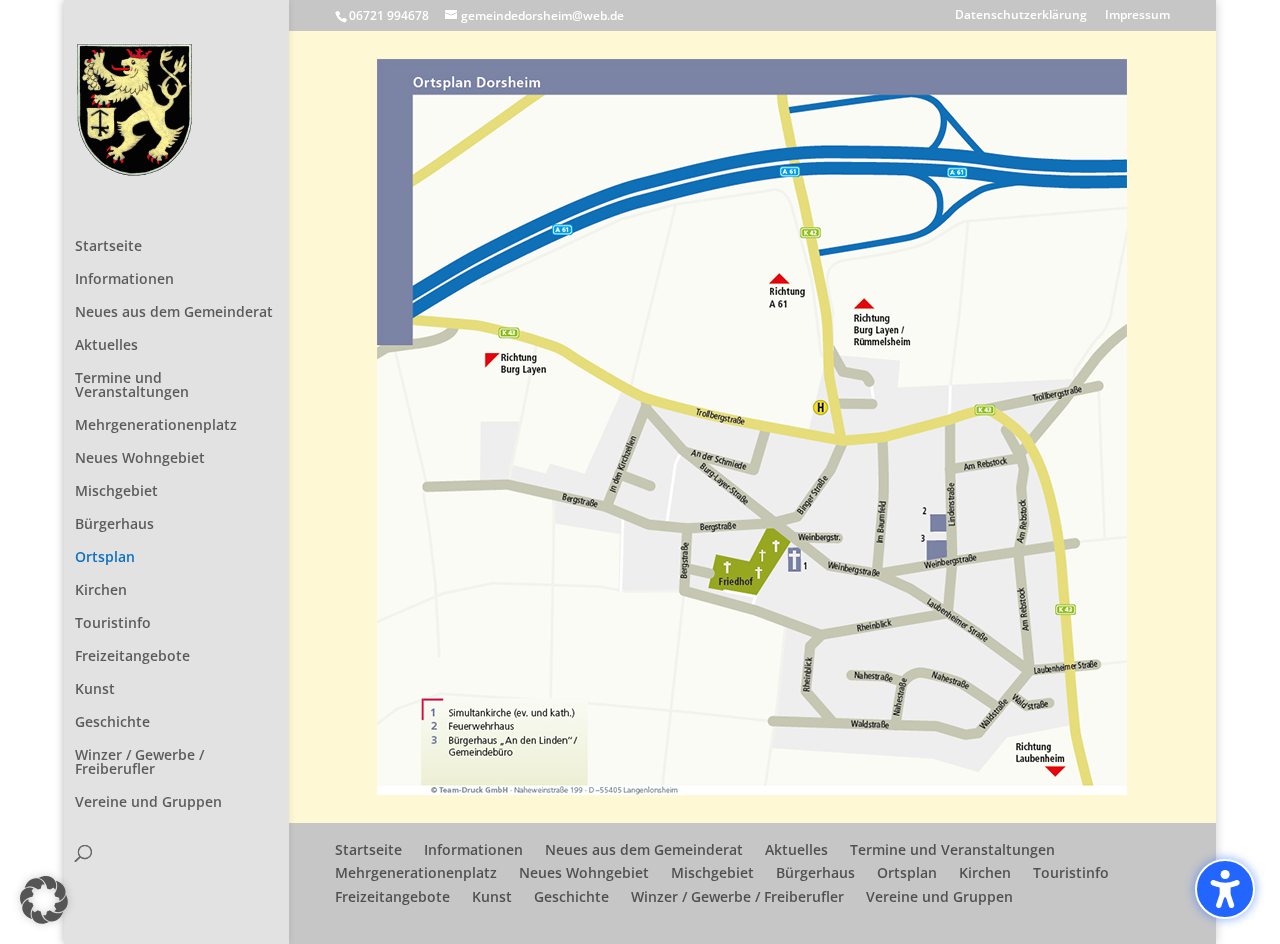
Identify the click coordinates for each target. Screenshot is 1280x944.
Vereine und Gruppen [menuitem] (148, 803)
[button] (44, 900)
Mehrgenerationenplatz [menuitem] (156, 426)
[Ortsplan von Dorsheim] (752, 789)
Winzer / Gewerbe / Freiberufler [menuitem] (139, 763)
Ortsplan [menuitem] (105, 558)
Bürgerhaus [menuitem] (114, 525)
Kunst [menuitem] (95, 690)
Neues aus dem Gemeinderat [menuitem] (174, 313)
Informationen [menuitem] (124, 280)
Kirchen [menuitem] (101, 591)
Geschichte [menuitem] (112, 723)
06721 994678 (389, 15)
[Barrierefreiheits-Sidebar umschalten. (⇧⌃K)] (1225, 889)
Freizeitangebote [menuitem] (132, 657)
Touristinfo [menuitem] (113, 624)
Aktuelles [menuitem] (106, 346)
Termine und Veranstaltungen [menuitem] (132, 386)
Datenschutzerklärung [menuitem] (1021, 16)
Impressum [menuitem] (1137, 16)
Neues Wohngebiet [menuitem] (140, 459)
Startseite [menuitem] (108, 247)
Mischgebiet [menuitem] (116, 492)
